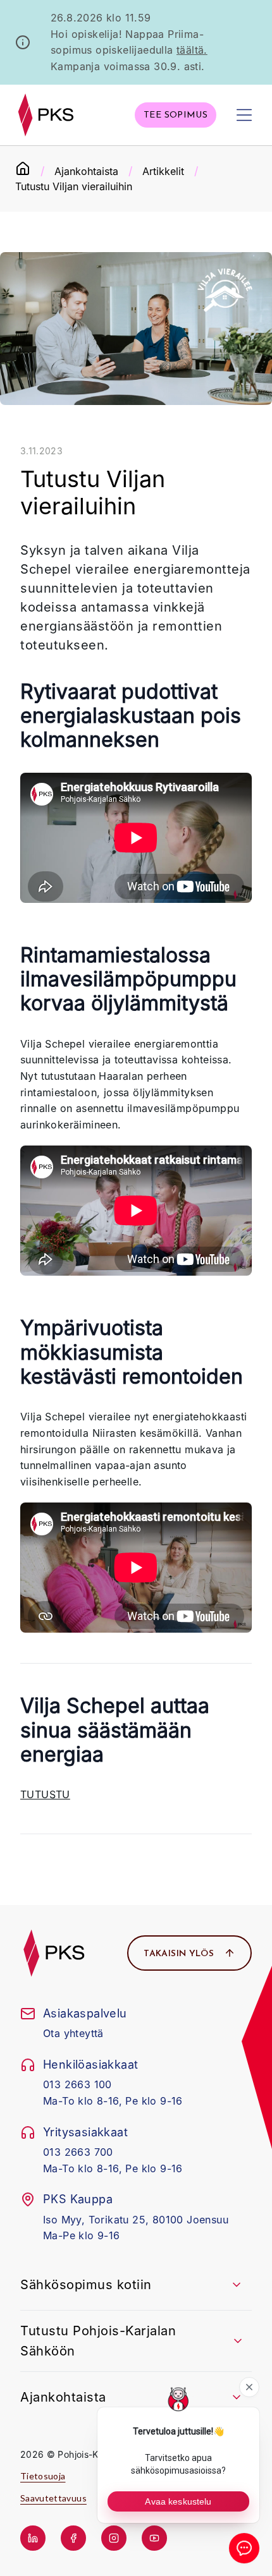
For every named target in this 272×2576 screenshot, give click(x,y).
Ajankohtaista (86, 171)
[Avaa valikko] (244, 115)
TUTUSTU (45, 1794)
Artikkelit (163, 171)
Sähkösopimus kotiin (86, 2285)
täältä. (192, 50)
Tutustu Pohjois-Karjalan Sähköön (98, 2341)
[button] (176, 115)
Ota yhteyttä (73, 2033)
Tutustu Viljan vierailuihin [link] (74, 186)
